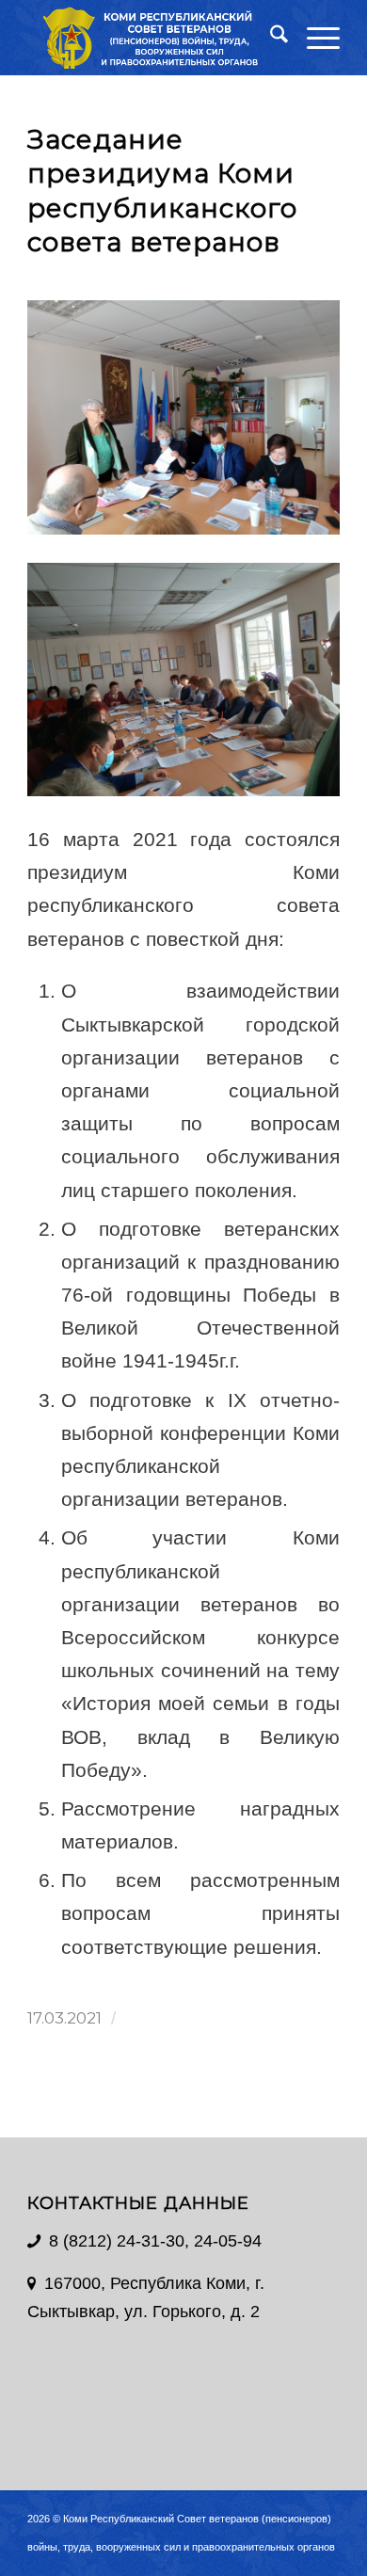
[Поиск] (270, 38)
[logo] (152, 38)
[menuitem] (270, 38)
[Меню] (314, 38)
